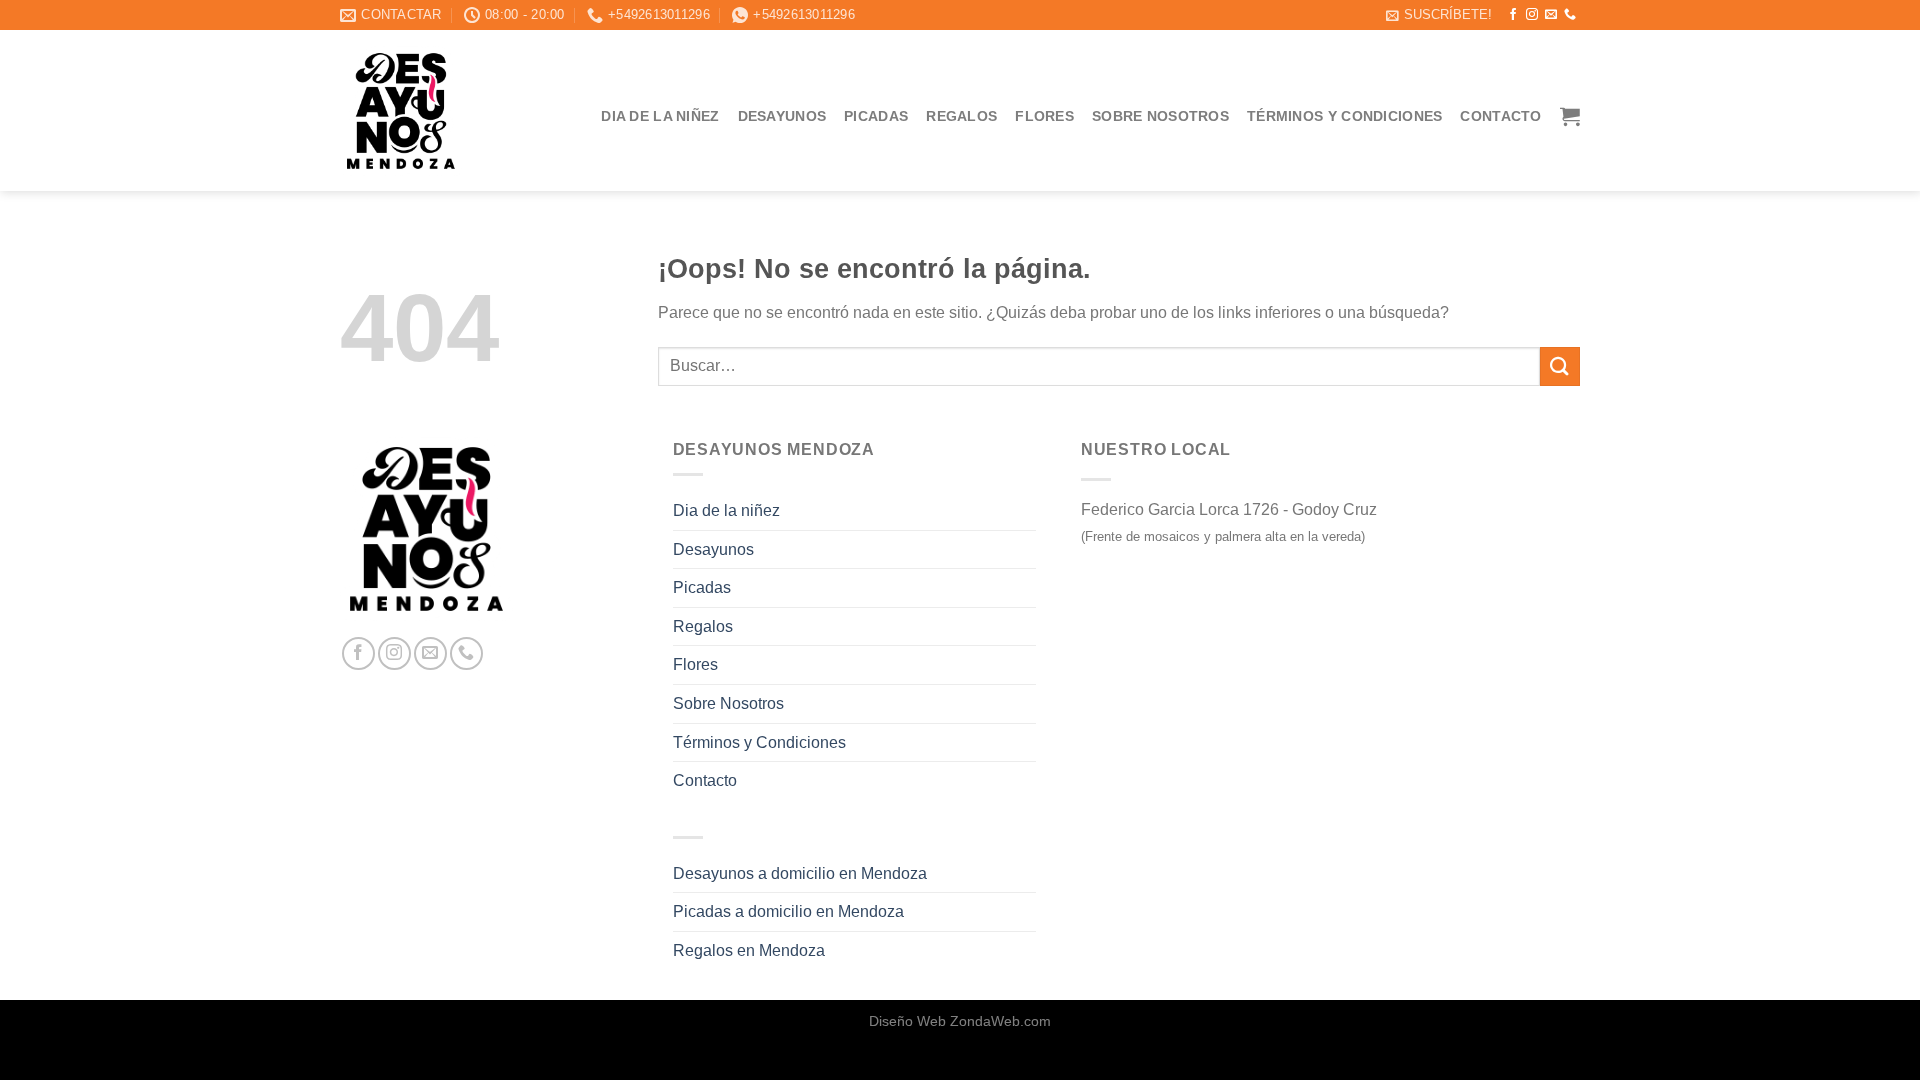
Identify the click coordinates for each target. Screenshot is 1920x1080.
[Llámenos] (1570, 15)
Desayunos (782, 116)
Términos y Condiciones (1344, 116)
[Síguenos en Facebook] (1513, 15)
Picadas (876, 116)
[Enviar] (1560, 366)
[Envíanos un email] (1551, 15)
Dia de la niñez (660, 116)
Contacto (1500, 116)
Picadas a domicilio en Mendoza (788, 911)
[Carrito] (1570, 116)
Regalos (961, 116)
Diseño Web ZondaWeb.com (960, 1021)
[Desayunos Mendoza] (401, 111)
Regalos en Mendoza (749, 950)
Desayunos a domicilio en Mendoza (800, 873)
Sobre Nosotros (1160, 116)
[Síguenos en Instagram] (1532, 15)
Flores (1044, 116)
